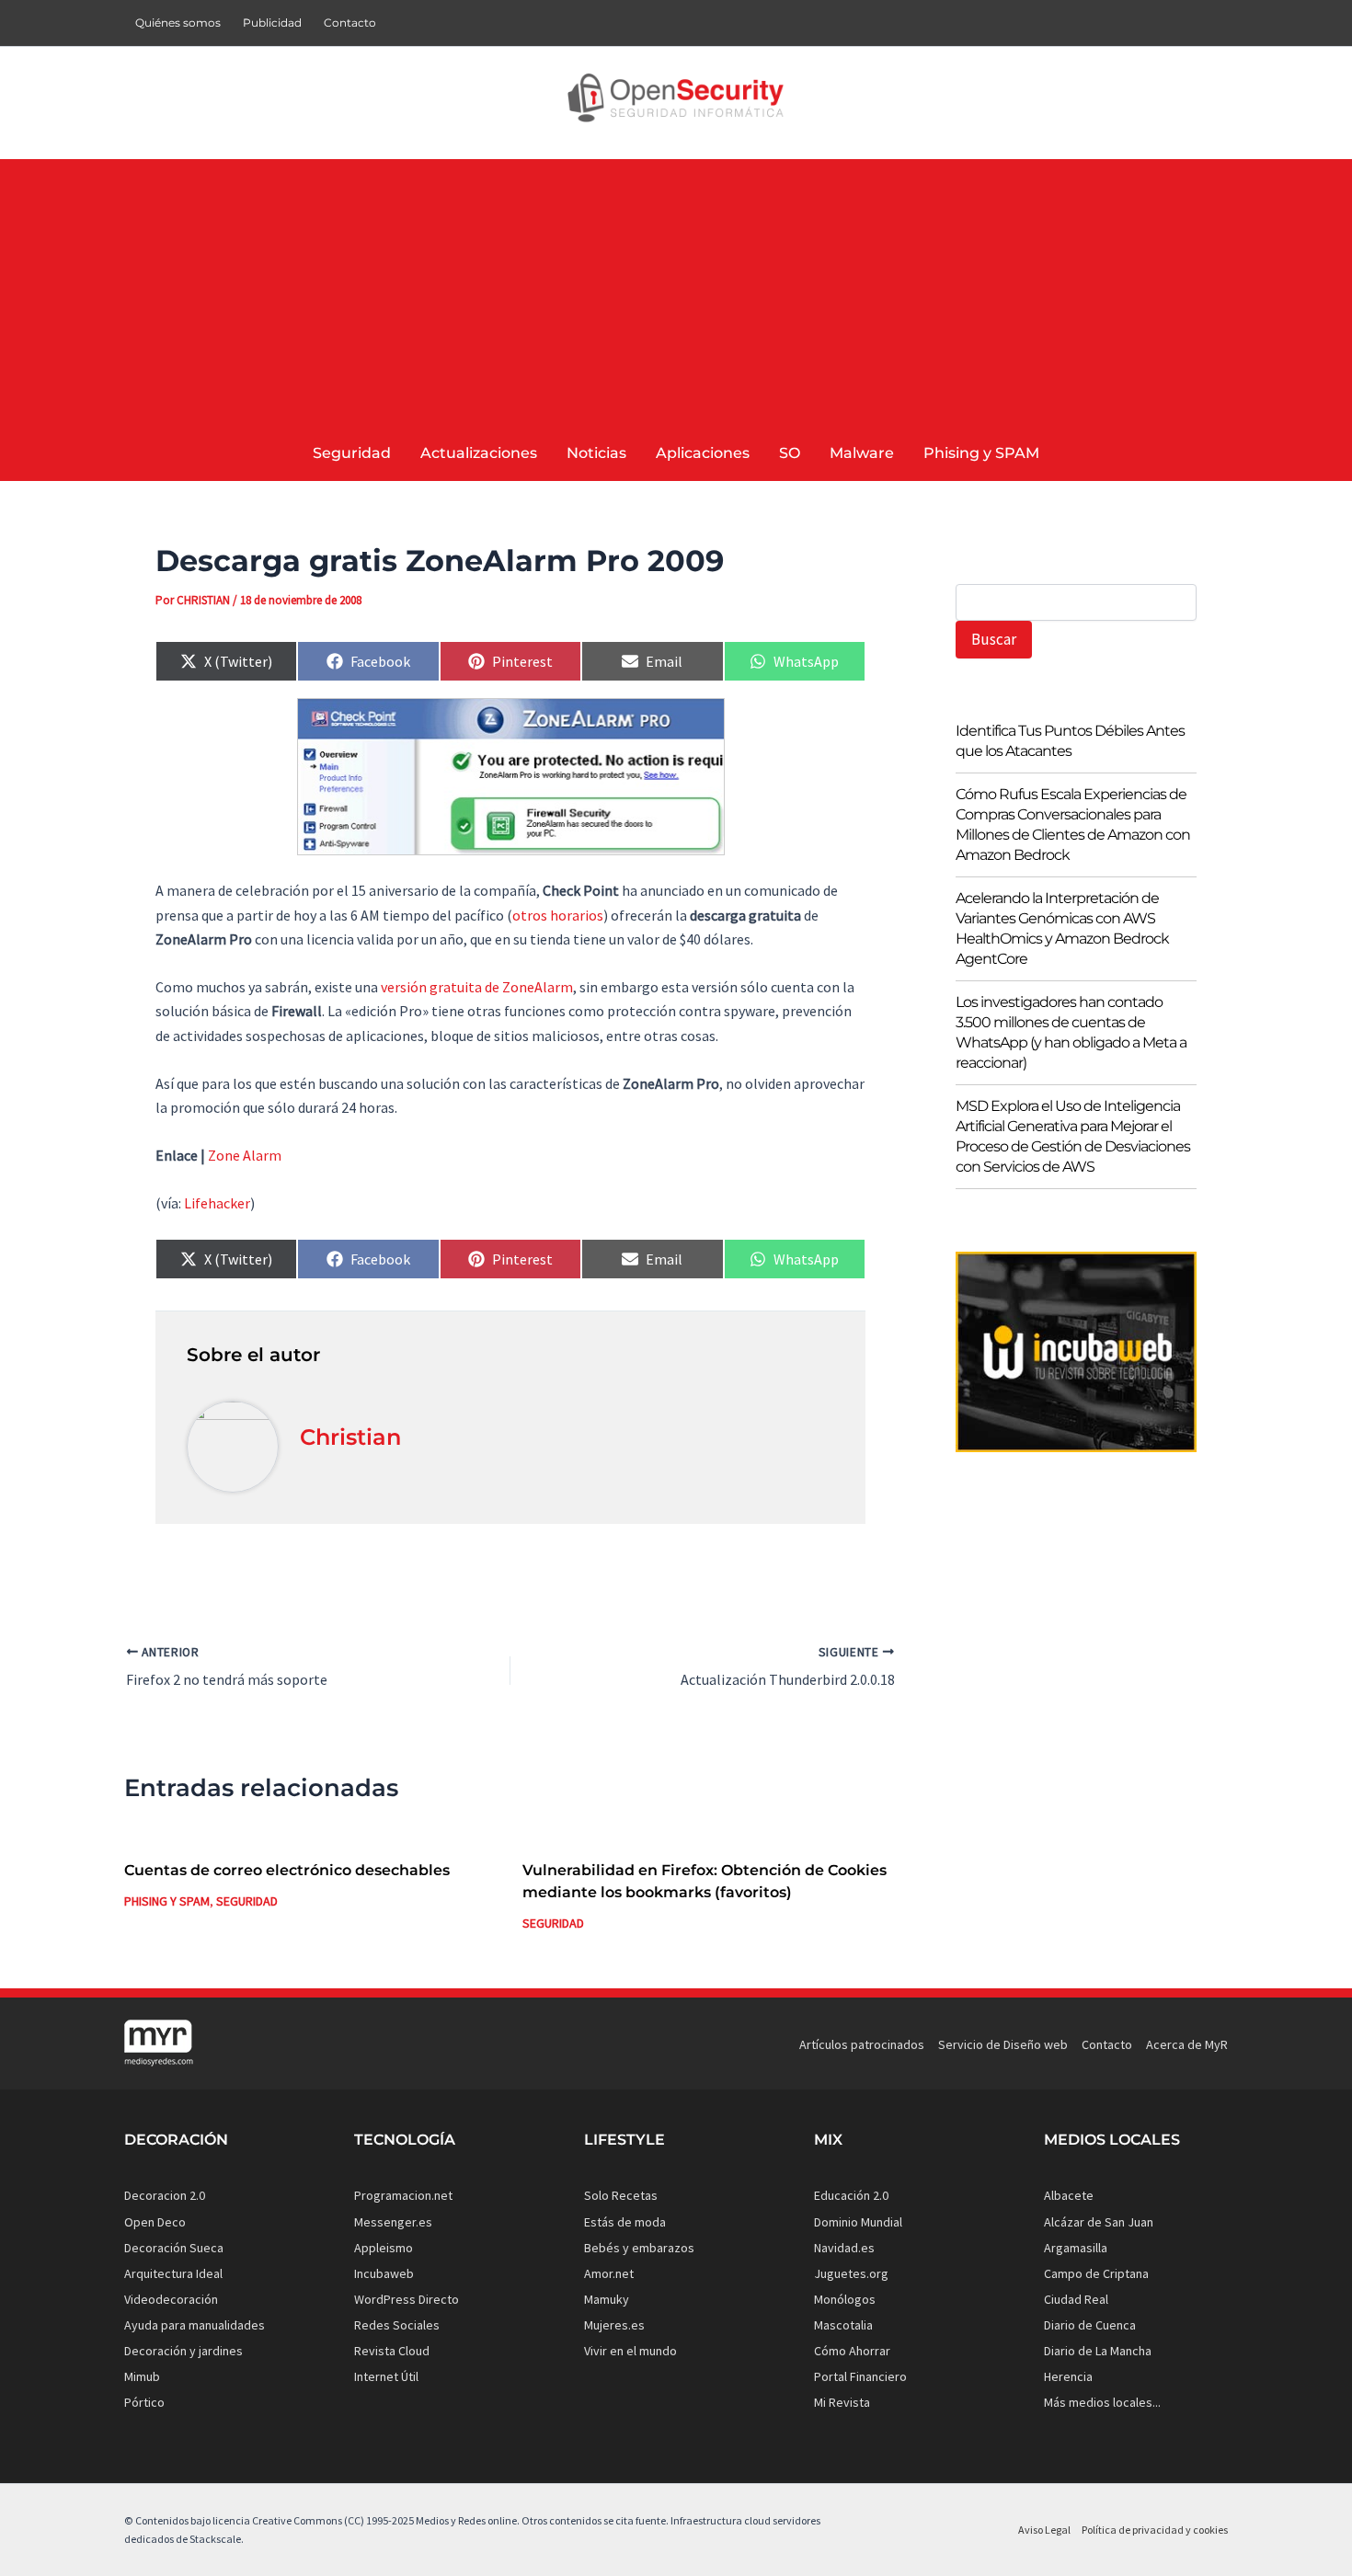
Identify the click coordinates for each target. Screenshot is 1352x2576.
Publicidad (272, 23)
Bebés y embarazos (639, 2248)
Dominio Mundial (858, 2222)
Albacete (1069, 2195)
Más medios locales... (1102, 2402)
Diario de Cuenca (1090, 2325)
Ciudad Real (1076, 2299)
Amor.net (609, 2273)
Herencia (1068, 2376)
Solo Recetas (621, 2195)
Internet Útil (386, 2376)
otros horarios (558, 915)
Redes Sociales (397, 2325)
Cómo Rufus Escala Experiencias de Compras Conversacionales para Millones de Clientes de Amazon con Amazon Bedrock (1073, 824)
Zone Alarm (245, 1155)
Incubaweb (384, 2273)
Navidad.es (844, 2248)
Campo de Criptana (1096, 2273)
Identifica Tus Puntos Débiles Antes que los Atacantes (1070, 741)
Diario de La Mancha (1098, 2351)
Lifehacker (217, 1203)
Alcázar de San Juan (1099, 2222)
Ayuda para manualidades (195, 2325)
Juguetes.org (851, 2273)
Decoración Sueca (174, 2248)
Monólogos (845, 2299)
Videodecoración (171, 2299)
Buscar (994, 639)
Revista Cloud (392, 2351)
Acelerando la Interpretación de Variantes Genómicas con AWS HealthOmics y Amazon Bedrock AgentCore (1062, 928)
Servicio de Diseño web (1003, 2044)
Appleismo (384, 2248)
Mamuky (607, 2299)
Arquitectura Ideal (173, 2273)
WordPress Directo (407, 2299)
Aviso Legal (1044, 2530)
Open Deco (155, 2222)
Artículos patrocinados (862, 2044)
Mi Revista (842, 2402)
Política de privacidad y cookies (1155, 2530)
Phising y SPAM (167, 1901)
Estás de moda (625, 2222)
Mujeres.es (614, 2325)
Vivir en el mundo (630, 2351)
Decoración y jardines (183, 2351)
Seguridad (247, 1901)
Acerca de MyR (1187, 2044)
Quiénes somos (178, 23)
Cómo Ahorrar (852, 2351)
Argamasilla (1076, 2248)
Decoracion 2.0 (165, 2195)
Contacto (350, 23)
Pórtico (144, 2402)
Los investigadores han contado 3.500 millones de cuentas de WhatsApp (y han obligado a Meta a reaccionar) (1071, 1032)
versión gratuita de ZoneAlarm (477, 987)
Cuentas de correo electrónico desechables (287, 1870)
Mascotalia (843, 2325)
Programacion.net (403, 2195)
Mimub (142, 2376)
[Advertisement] (676, 288)
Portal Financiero (860, 2376)
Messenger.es (393, 2222)
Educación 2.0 (851, 2195)
